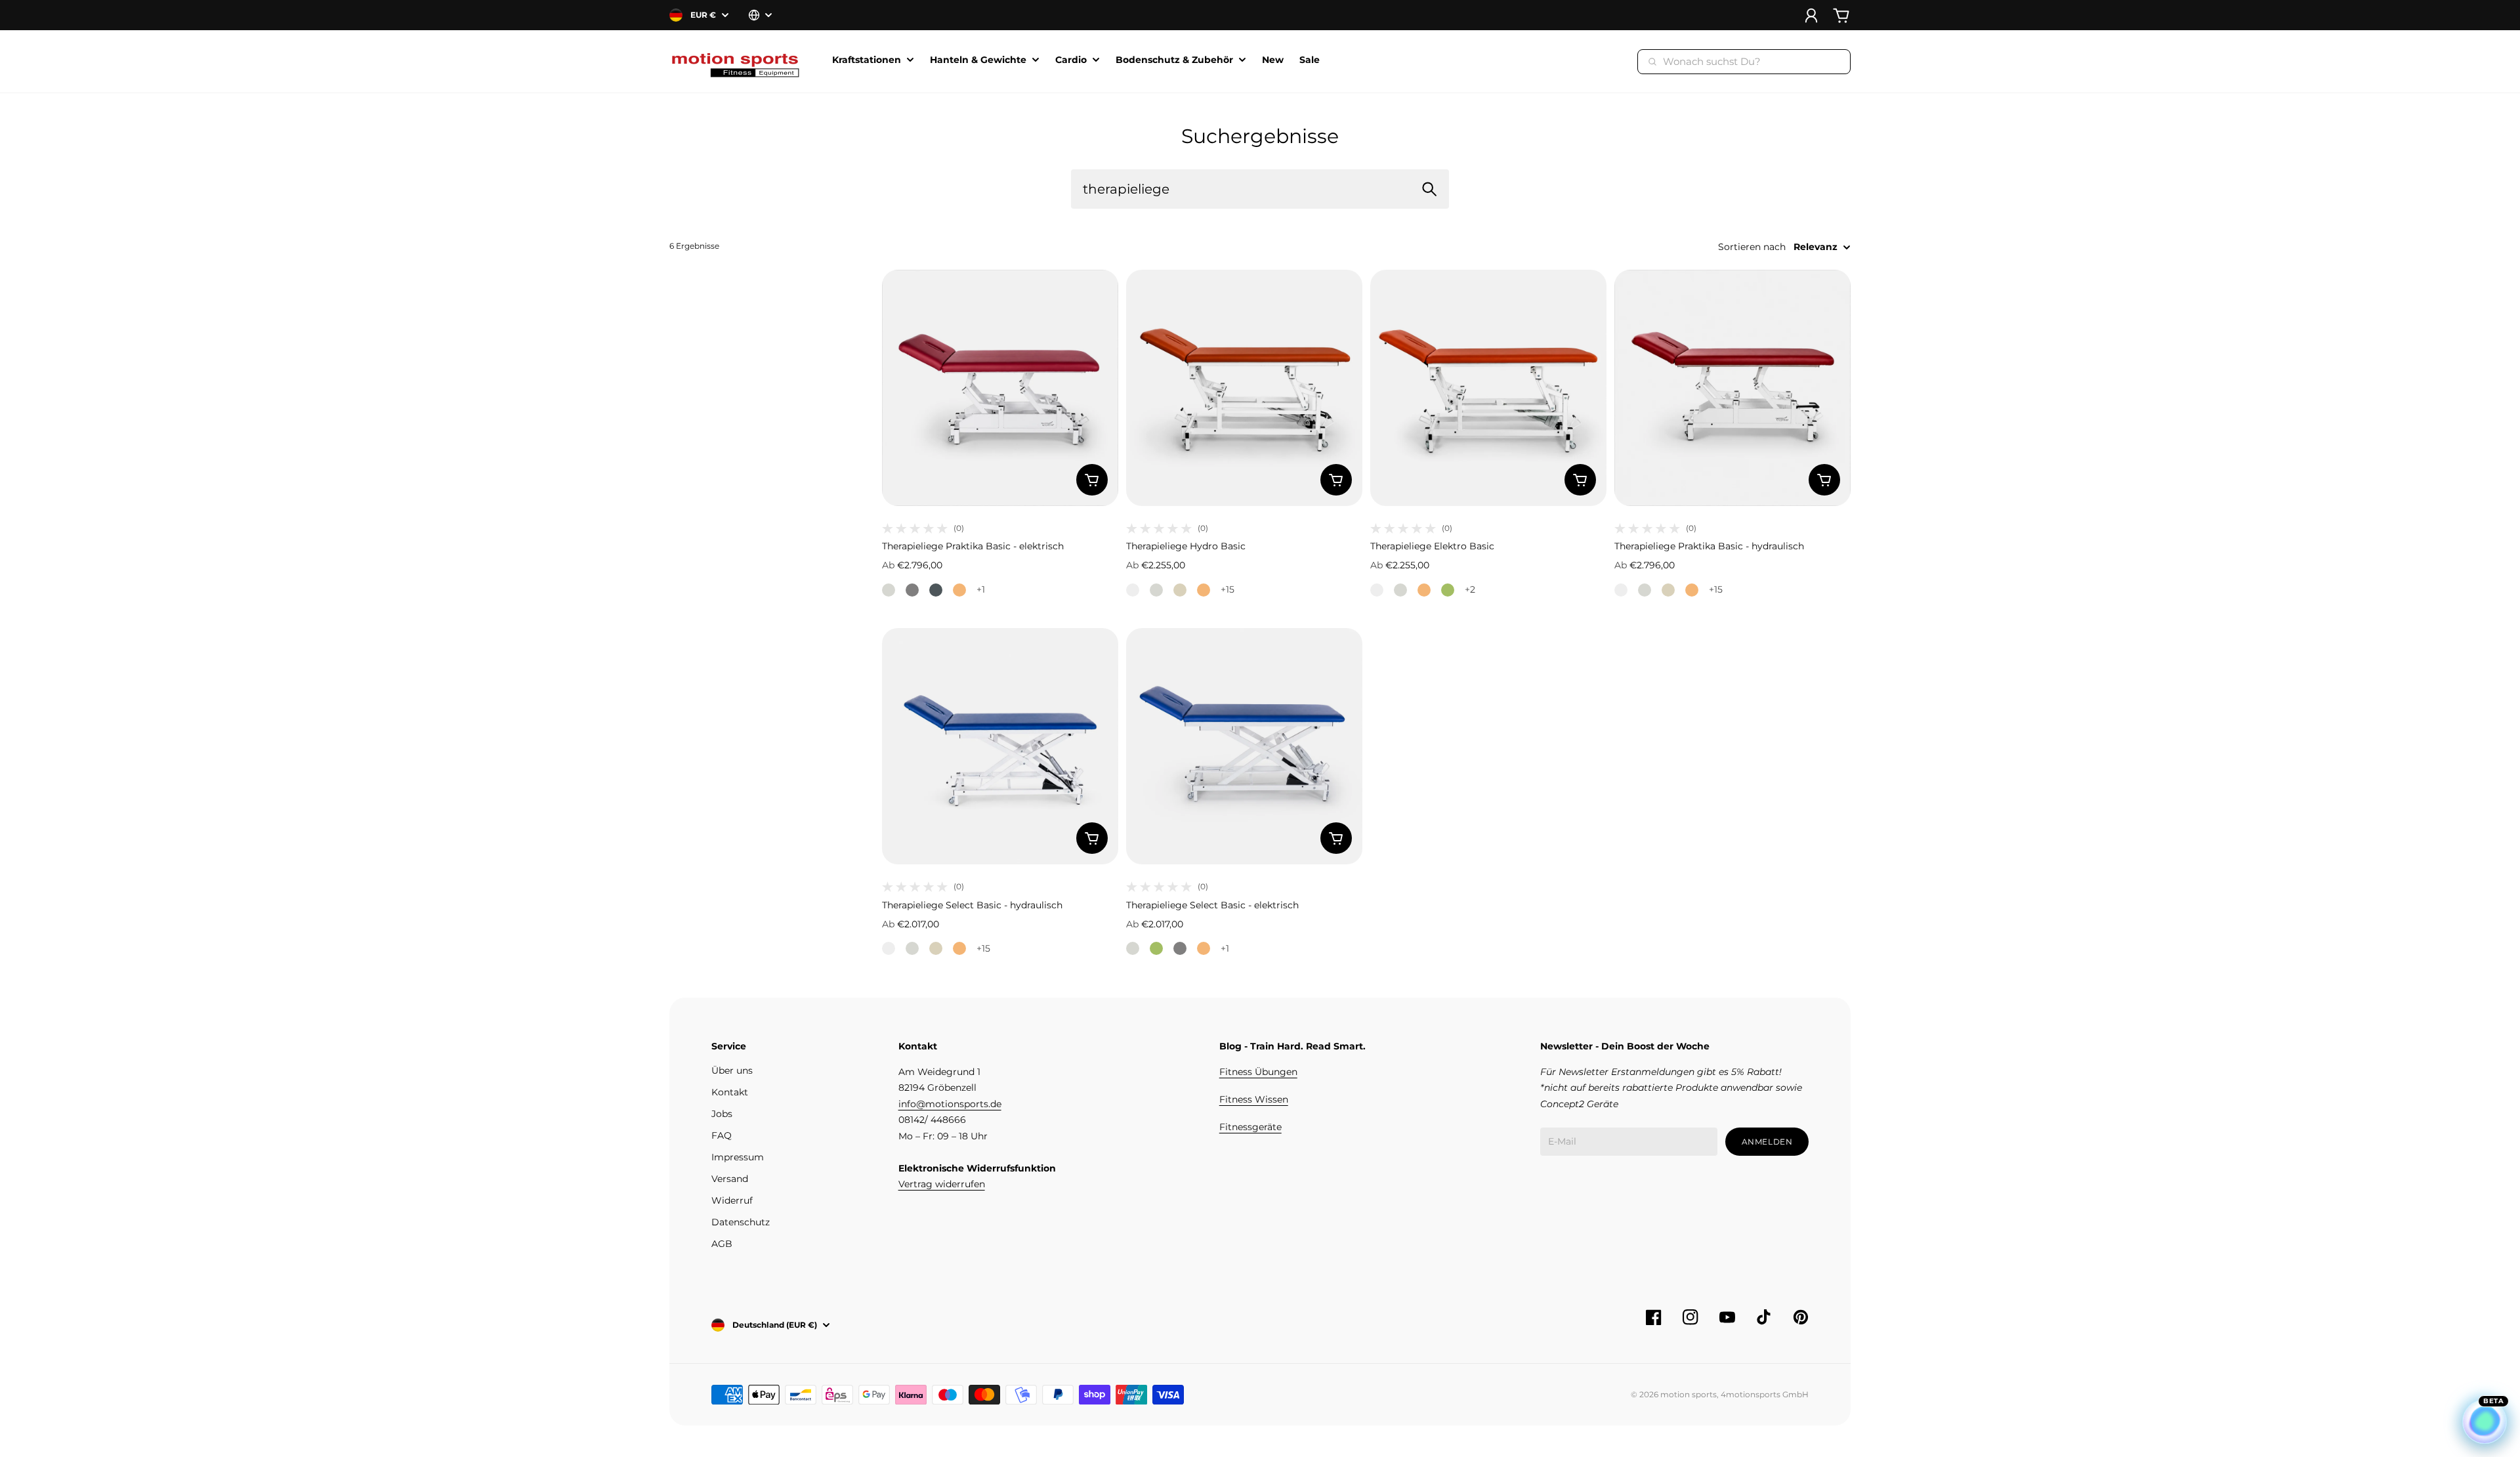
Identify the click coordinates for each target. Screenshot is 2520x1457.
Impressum (738, 1157)
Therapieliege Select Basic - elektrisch (1212, 905)
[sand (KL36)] (1180, 590)
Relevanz (1816, 247)
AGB (722, 1244)
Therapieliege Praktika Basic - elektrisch (973, 546)
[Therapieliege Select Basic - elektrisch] (1244, 746)
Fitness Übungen (1258, 1072)
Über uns (732, 1070)
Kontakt (730, 1092)
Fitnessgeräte (1250, 1127)
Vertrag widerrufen (942, 1184)
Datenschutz (741, 1222)
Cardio (1071, 60)
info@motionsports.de (950, 1104)
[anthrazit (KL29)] (936, 590)
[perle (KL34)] (889, 590)
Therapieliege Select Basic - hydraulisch (972, 905)
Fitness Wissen (1254, 1099)
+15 (1228, 589)
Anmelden (1767, 1142)
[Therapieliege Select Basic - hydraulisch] (1000, 746)
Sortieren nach (1752, 247)
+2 (1470, 589)
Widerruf (732, 1200)
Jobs (722, 1114)
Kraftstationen (867, 60)
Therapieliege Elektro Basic (1432, 546)
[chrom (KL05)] (912, 590)
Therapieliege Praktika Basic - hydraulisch (1709, 546)
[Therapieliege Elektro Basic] (1488, 388)
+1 (981, 589)
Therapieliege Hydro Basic (1186, 546)
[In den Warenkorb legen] (1092, 480)
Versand (730, 1179)
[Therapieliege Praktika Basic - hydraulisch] (1732, 388)
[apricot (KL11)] (959, 590)
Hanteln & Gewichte (978, 60)
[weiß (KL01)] (1133, 590)
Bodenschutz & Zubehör (1174, 60)
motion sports (1689, 1394)
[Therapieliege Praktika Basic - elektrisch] (1000, 388)
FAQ (722, 1135)
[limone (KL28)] (1448, 590)
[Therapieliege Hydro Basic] (1244, 388)
